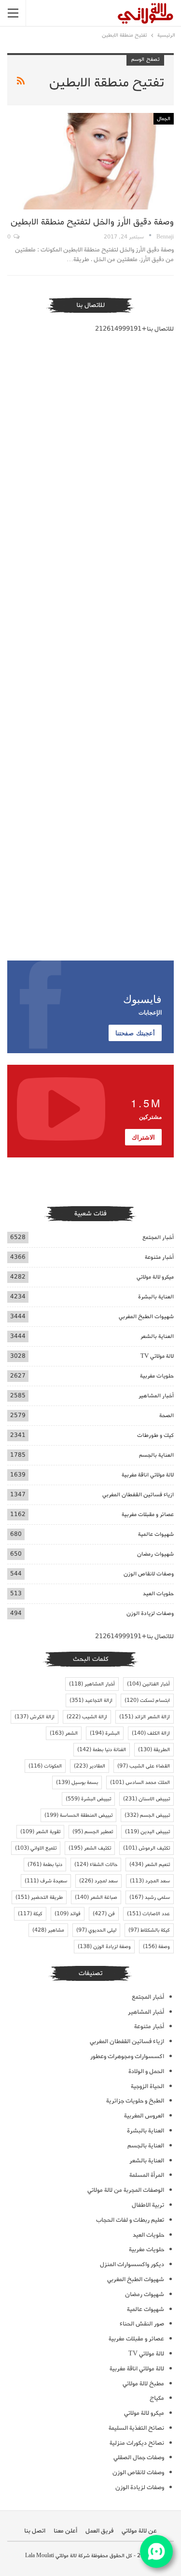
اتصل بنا (35, 2531)
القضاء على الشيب (144, 1766)
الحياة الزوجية (147, 2086)
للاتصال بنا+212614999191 (134, 329)
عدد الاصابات (148, 1914)
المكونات (45, 1766)
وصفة (156, 1947)
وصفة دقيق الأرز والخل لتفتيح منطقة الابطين (92, 222)
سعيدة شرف (46, 1881)
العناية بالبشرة (156, 1297)
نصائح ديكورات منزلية (137, 2443)
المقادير (90, 1766)
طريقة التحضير (39, 1897)
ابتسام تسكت (147, 1700)
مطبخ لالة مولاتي (143, 2384)
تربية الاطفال (148, 2205)
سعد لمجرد (98, 1881)
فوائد (68, 1914)
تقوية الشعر (40, 1832)
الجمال (164, 119)
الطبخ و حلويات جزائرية (135, 2101)
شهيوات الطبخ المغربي (146, 1316)
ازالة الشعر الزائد (145, 1717)
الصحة (167, 1415)
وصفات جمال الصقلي (139, 2458)
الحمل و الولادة (146, 2071)
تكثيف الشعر (90, 1848)
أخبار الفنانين (148, 1684)
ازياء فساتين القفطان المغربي (138, 1495)
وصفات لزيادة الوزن (150, 1613)
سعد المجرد (150, 1881)
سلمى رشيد (150, 1897)
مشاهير (48, 1930)
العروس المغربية (144, 2116)
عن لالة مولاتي (139, 2531)
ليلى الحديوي (96, 1930)
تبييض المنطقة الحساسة (78, 1815)
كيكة (30, 1914)
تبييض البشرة (88, 1799)
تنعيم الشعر (150, 1865)
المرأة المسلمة (147, 2175)
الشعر (64, 1733)
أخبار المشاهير (156, 1396)
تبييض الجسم (147, 1815)
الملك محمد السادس (140, 1782)
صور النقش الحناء (142, 2324)
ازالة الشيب (87, 1717)
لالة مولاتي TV (157, 1356)
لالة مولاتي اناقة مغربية (148, 1475)
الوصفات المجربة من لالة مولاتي (126, 2190)
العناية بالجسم (156, 1455)
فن (104, 1914)
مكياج (157, 2398)
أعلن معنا (65, 2531)
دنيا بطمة (45, 1865)
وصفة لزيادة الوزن (104, 1947)
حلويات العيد (158, 1594)
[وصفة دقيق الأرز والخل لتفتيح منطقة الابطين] (90, 161)
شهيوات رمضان (155, 1554)
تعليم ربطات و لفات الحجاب (130, 2220)
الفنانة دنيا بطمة (102, 1750)
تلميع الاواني (36, 1848)
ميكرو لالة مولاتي (155, 1277)
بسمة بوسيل (77, 1782)
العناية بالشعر (157, 1336)
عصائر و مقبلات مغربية (148, 1514)
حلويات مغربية (157, 1376)
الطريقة (154, 1750)
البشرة (105, 1733)
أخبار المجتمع (158, 1237)
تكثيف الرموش (146, 1848)
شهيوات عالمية (156, 1534)
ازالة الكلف (151, 1733)
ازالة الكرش (35, 1717)
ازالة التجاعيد (91, 1700)
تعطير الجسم (93, 1832)
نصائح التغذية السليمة (136, 2428)
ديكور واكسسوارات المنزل (132, 2264)
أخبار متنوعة (159, 1257)
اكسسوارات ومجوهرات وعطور (127, 2056)
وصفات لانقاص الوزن (149, 1574)
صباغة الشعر (96, 1897)
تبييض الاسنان (146, 1799)
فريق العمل (99, 2531)
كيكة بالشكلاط (149, 1930)
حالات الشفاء (96, 1865)
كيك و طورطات (155, 1435)
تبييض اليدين (147, 1832)
